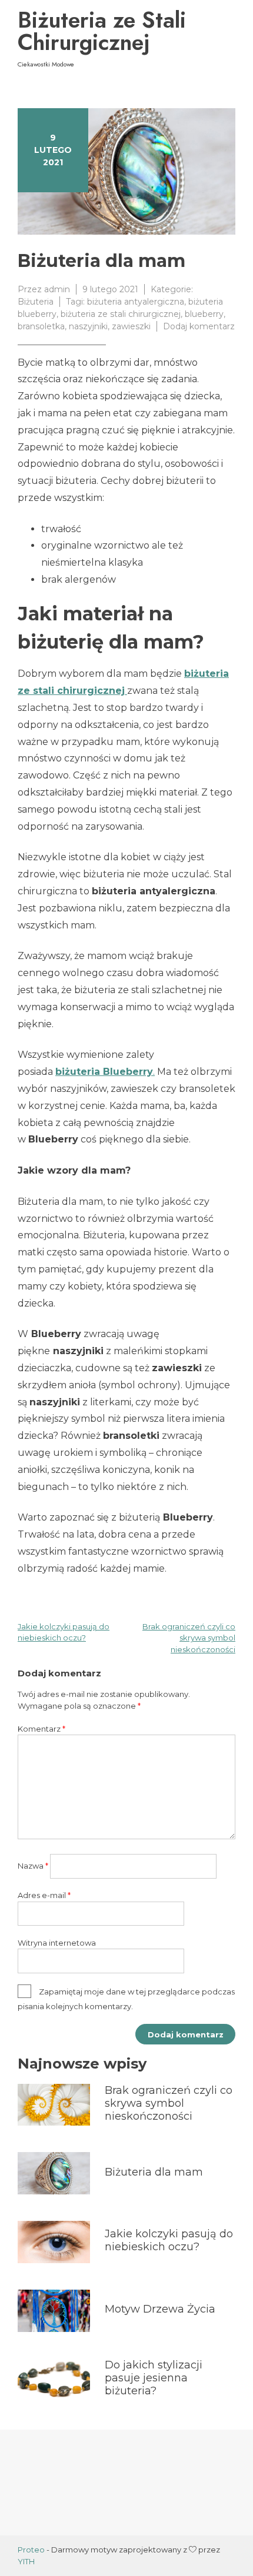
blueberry (204, 314)
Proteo (31, 2550)
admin (57, 289)
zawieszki (131, 326)
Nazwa (33, 1866)
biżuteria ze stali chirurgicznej (121, 314)
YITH (26, 2561)
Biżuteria (36, 302)
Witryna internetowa (57, 1943)
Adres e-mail (44, 1895)
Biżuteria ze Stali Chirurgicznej (102, 31)
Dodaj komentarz (199, 326)
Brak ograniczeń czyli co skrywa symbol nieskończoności (189, 1638)
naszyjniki (88, 326)
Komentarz (41, 1729)
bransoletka (41, 326)
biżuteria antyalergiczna (136, 302)
